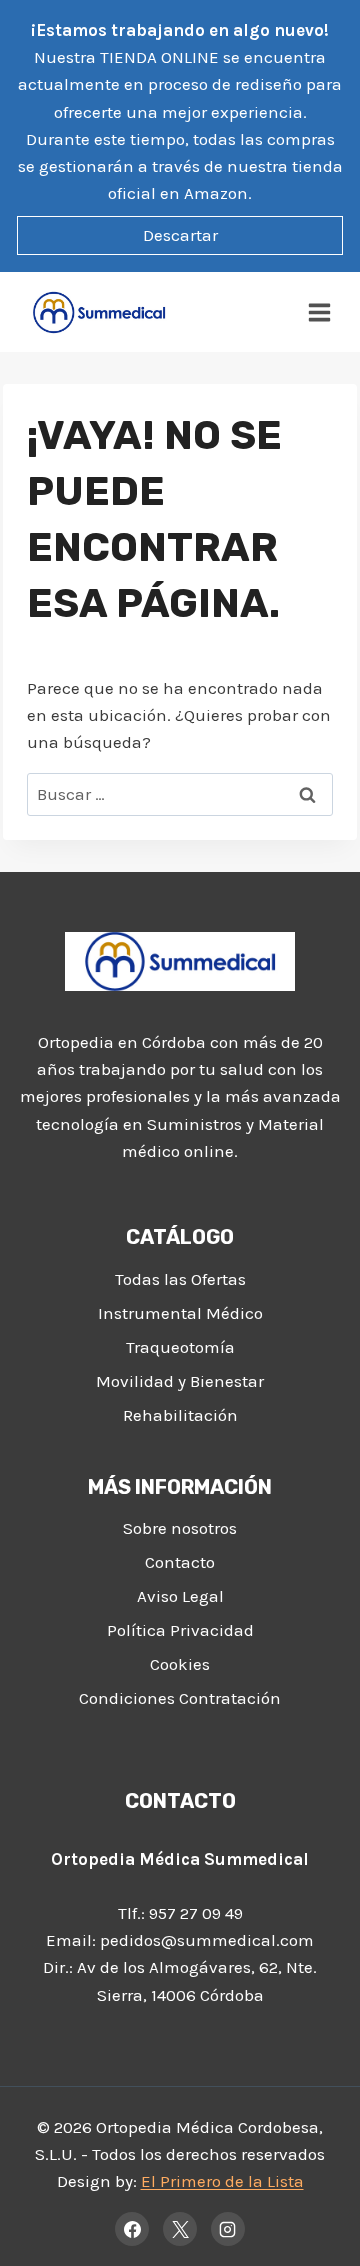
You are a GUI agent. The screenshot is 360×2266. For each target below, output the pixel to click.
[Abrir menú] (320, 312)
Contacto (180, 1562)
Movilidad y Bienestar (180, 1381)
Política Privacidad (180, 1630)
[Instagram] (228, 2229)
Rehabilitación (180, 1415)
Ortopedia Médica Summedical (180, 1859)
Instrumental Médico (180, 1313)
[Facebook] (132, 2229)
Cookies (180, 1664)
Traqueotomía (180, 1347)
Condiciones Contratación (180, 1698)
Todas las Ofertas (180, 1279)
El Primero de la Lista (222, 2181)
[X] (180, 2229)
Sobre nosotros (180, 1528)
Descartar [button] (180, 235)
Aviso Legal (180, 1596)
